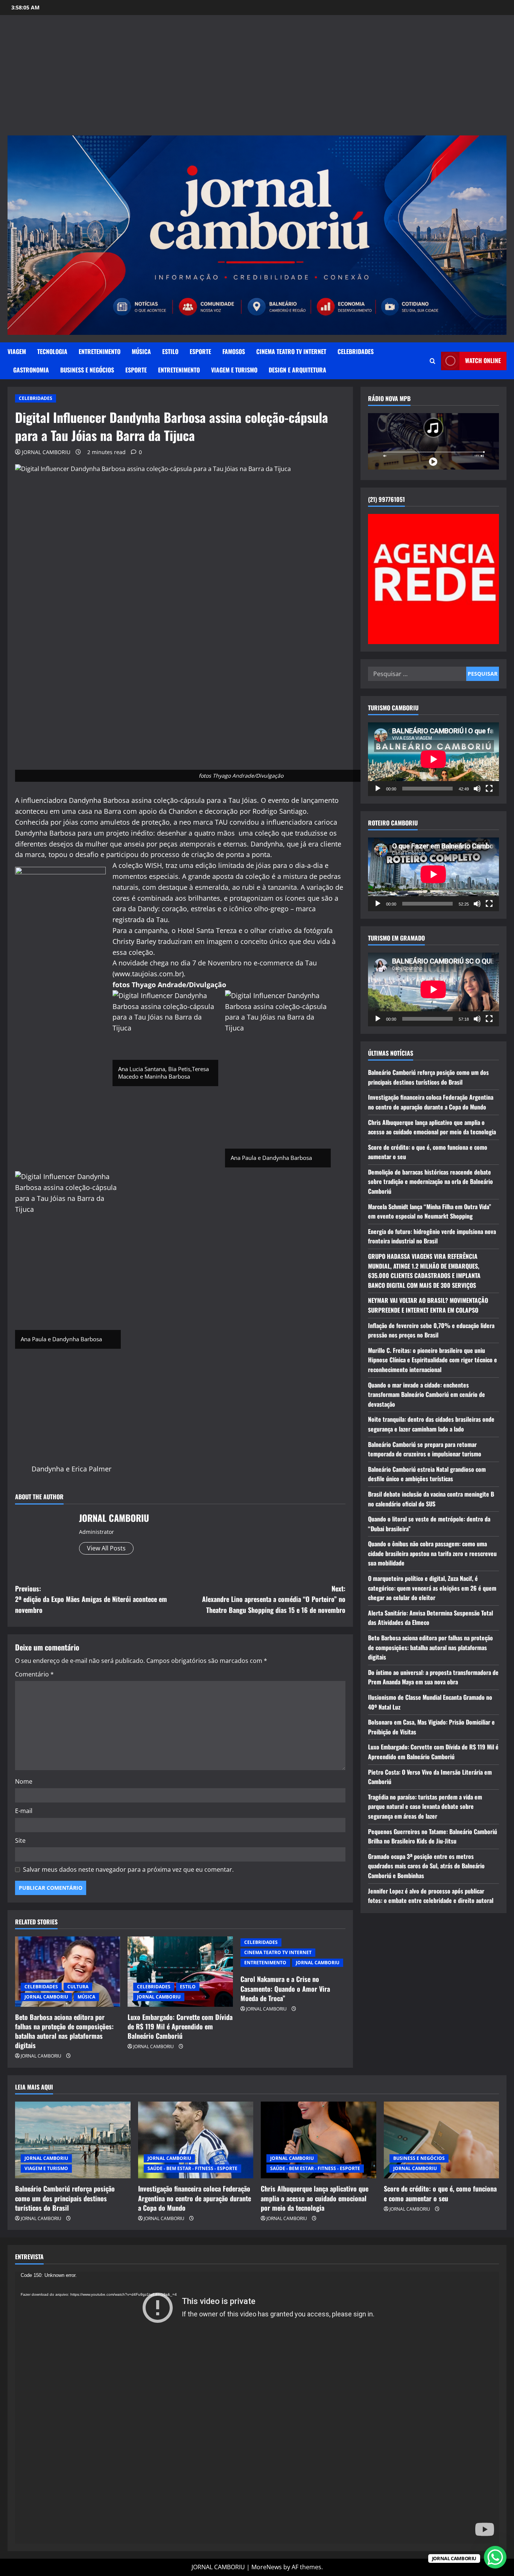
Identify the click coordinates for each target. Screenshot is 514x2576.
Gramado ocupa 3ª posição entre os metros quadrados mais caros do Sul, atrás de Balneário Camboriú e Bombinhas (426, 1866)
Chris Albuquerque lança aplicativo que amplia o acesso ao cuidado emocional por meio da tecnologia (432, 1127)
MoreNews (267, 2567)
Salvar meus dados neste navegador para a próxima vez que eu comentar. (128, 1869)
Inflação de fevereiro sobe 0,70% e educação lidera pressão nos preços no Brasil (431, 1330)
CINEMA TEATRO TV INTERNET (291, 351)
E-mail (24, 1811)
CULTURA (78, 1987)
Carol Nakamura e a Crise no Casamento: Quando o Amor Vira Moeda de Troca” (285, 1988)
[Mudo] (477, 789)
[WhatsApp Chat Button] (495, 2557)
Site (20, 1840)
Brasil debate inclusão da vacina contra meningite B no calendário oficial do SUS (431, 1499)
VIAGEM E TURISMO (234, 370)
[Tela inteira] (489, 789)
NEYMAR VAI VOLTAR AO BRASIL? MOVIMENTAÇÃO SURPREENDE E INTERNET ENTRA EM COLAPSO (428, 1305)
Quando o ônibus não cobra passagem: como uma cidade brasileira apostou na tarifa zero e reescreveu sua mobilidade (432, 1553)
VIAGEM (17, 351)
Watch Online (483, 360)
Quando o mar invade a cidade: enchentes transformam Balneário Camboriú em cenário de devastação (427, 1394)
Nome (24, 1781)
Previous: (91, 1599)
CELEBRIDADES (356, 351)
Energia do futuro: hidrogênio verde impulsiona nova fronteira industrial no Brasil (432, 1236)
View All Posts (106, 1548)
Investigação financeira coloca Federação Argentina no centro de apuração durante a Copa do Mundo (431, 1102)
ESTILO (170, 351)
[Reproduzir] (378, 789)
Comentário (34, 1674)
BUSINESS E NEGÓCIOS (87, 370)
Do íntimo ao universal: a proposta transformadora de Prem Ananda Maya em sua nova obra (433, 1677)
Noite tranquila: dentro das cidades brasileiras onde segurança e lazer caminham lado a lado (431, 1424)
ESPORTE (200, 351)
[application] (433, 759)
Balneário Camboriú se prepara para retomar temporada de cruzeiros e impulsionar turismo (425, 1449)
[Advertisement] (257, 79)
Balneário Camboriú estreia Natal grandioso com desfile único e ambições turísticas (427, 1474)
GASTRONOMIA (31, 370)
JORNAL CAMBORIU (46, 452)
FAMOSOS (234, 351)
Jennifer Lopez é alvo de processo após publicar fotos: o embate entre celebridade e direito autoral (431, 1896)
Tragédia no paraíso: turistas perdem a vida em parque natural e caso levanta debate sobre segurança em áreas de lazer (425, 1806)
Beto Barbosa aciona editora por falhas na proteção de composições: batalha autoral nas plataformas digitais (64, 2031)
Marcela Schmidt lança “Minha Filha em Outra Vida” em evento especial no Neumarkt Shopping (430, 1211)
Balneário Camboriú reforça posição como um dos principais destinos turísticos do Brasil (428, 1077)
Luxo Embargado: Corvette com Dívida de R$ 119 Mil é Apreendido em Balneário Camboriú (180, 2026)
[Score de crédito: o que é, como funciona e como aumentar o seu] (442, 2140)
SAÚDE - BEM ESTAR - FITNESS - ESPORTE (192, 2168)
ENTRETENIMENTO (100, 351)
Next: (274, 1599)
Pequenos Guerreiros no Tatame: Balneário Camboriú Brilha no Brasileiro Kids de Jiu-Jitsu (433, 1836)
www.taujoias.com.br (148, 974)
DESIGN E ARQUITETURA (297, 370)
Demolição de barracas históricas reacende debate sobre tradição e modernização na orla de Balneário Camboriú (430, 1182)
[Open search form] (433, 361)
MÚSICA (141, 351)
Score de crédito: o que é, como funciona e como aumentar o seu (440, 2193)
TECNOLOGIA (52, 351)
